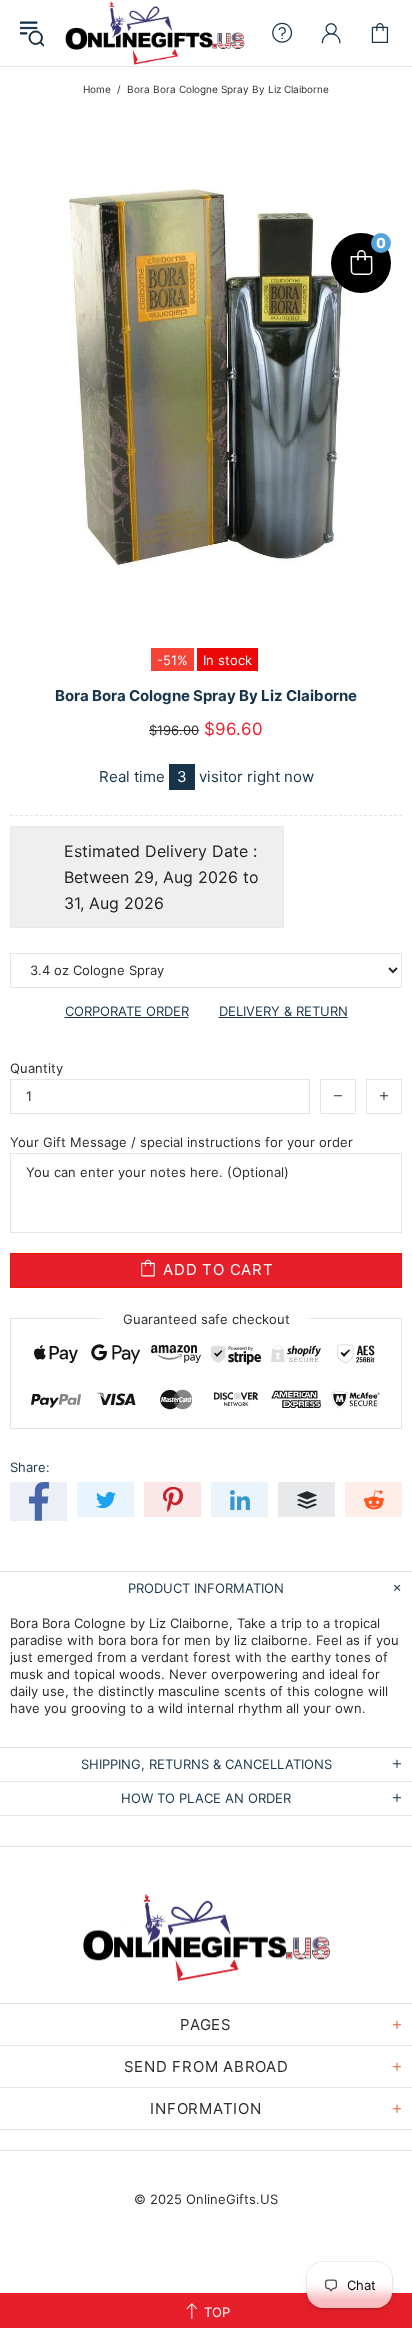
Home (97, 89)
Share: (30, 1467)
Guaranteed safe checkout (206, 1318)
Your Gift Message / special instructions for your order (181, 1142)
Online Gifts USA (154, 33)
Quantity (36, 1068)
